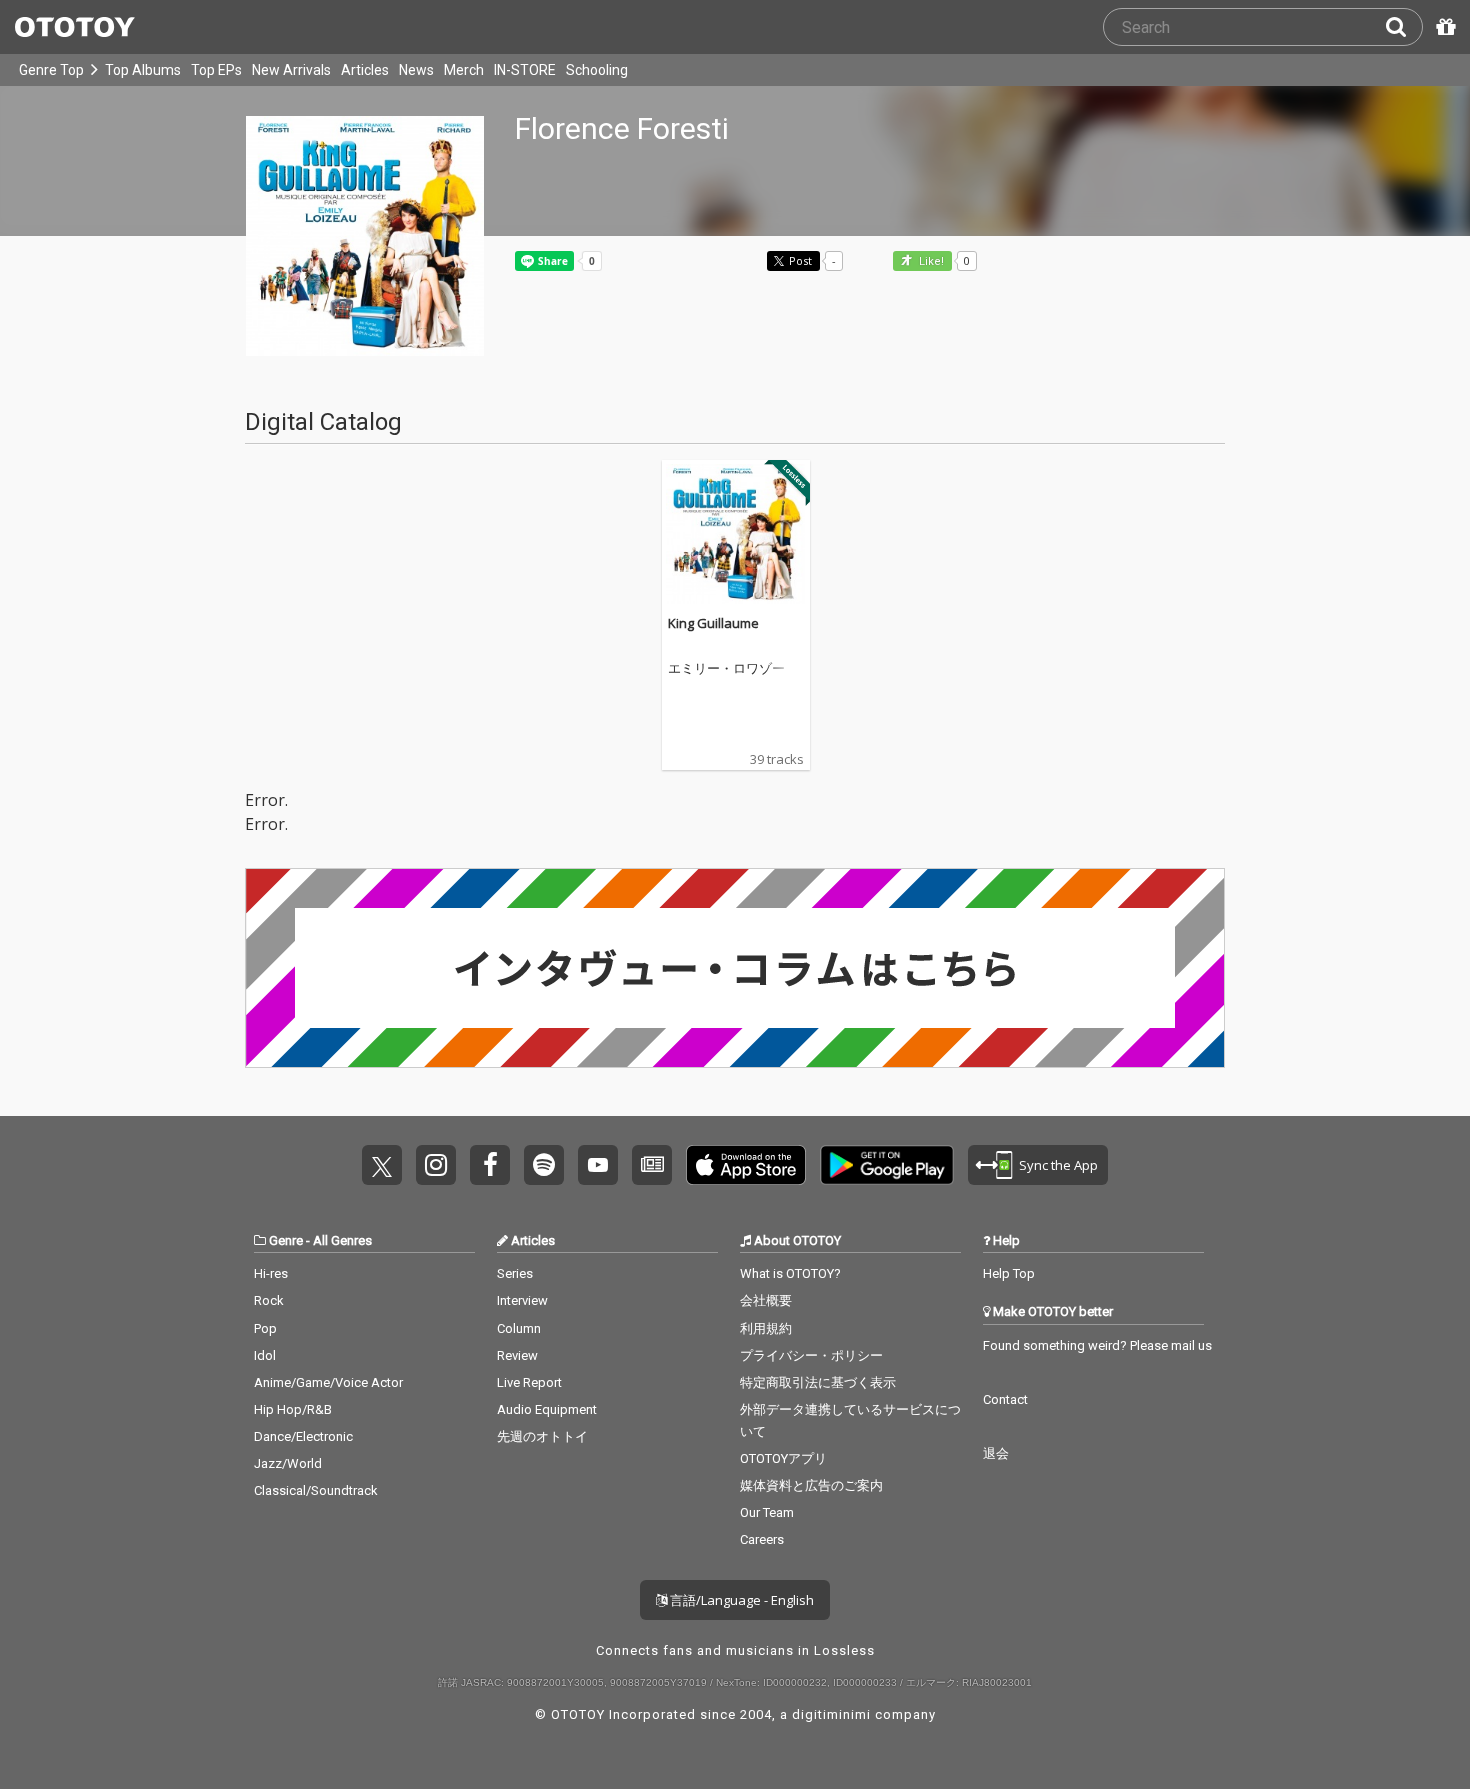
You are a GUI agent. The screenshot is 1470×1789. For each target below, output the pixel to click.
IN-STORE (525, 70)
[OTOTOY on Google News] (652, 1165)
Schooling (597, 70)
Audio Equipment (547, 1409)
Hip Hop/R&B (293, 1409)
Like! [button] (930, 261)
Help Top (1009, 1273)
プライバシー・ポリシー (811, 1355)
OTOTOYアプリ (783, 1458)
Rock (269, 1300)
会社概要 (766, 1300)
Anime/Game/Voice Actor (328, 1382)
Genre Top (51, 70)
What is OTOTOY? (790, 1273)
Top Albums (143, 70)
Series (515, 1273)
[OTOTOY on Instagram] (436, 1165)
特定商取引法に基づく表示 (818, 1382)
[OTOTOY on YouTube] (598, 1165)
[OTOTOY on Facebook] (490, 1165)
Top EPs (216, 70)
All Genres (342, 1240)
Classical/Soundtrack (316, 1490)
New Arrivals (291, 70)
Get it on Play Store (887, 1165)
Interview (522, 1300)
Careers (762, 1539)
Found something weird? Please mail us (1097, 1345)
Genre (286, 1240)
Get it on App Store (746, 1165)
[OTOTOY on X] (382, 1165)
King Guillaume (713, 623)
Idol (265, 1355)
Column (519, 1328)
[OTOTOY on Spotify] (544, 1165)
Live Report (529, 1382)
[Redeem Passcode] (1443, 27)
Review (517, 1355)
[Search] (1404, 27)
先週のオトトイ (542, 1436)
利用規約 (766, 1328)
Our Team (767, 1512)
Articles (365, 70)
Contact (1005, 1399)
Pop (265, 1328)
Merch (464, 70)
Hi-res (271, 1273)
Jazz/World (288, 1463)
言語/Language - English (740, 1600)
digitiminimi (831, 1714)
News (416, 70)
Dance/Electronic (303, 1436)
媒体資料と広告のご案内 (811, 1485)
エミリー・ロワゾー (726, 669)
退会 (996, 1453)
